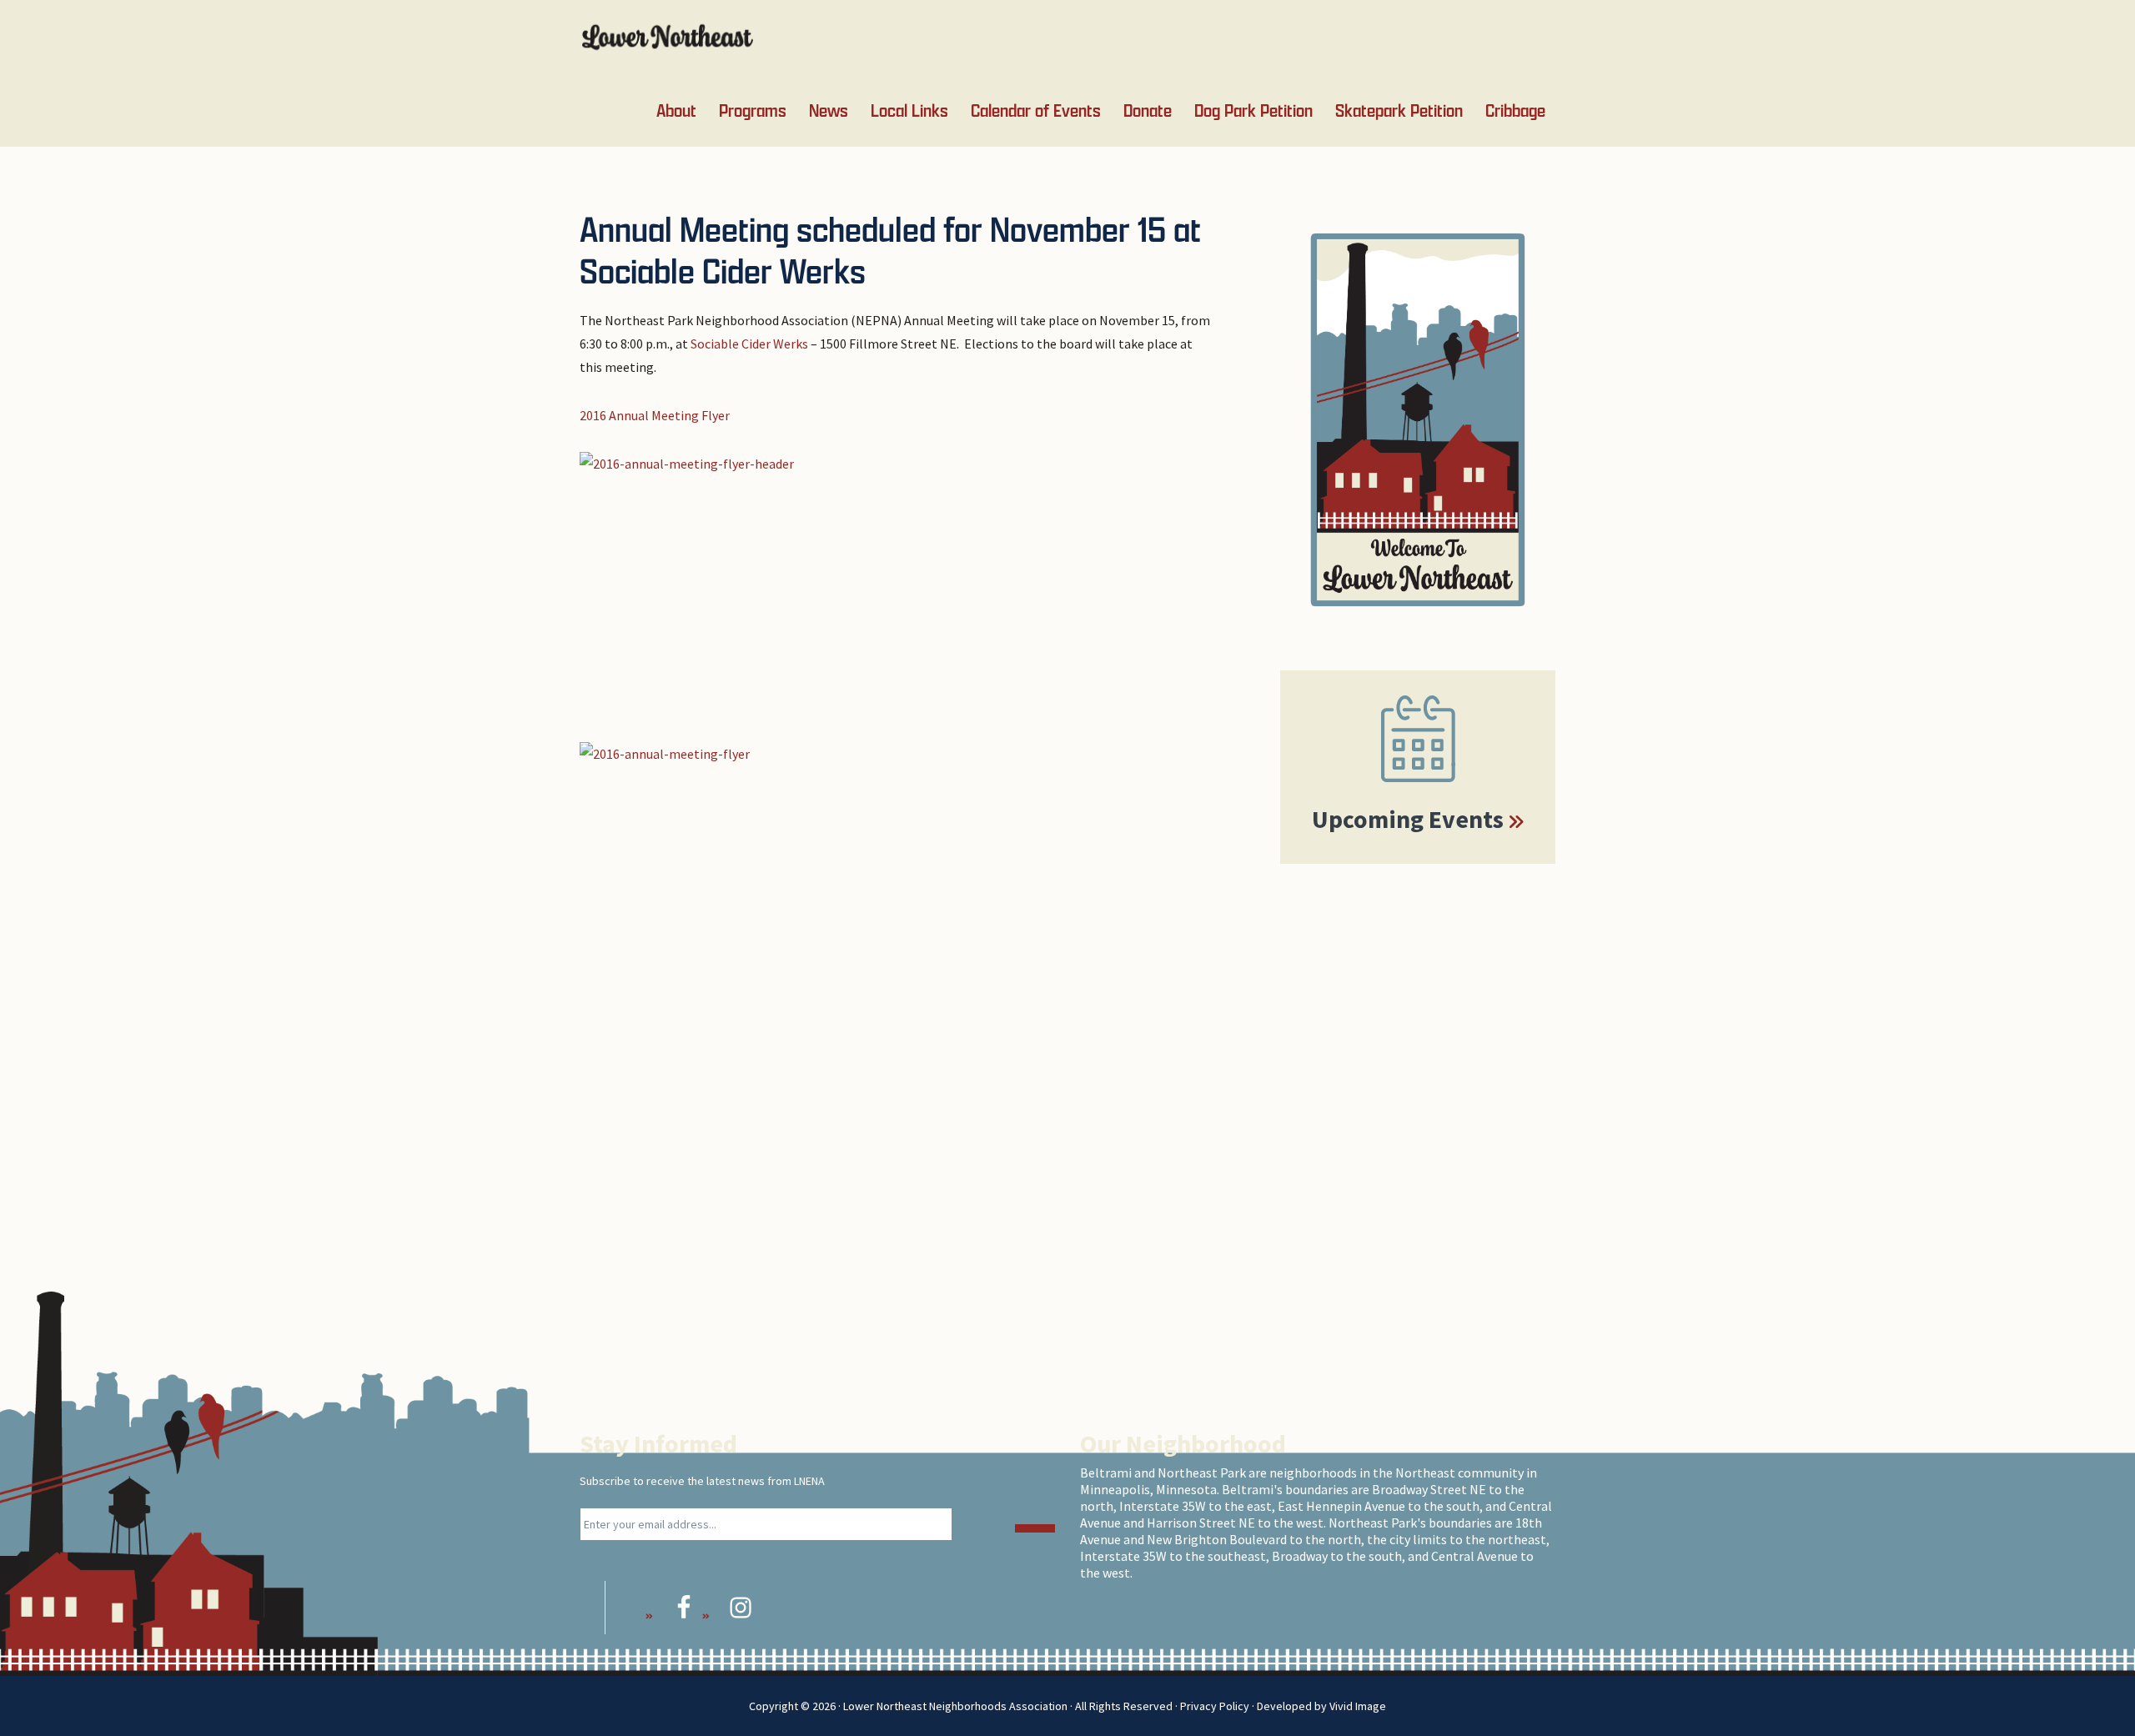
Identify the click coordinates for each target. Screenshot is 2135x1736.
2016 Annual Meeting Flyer (655, 415)
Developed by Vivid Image (1321, 1706)
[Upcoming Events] (1418, 739)
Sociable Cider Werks (749, 344)
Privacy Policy (1215, 1706)
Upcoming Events (1408, 819)
